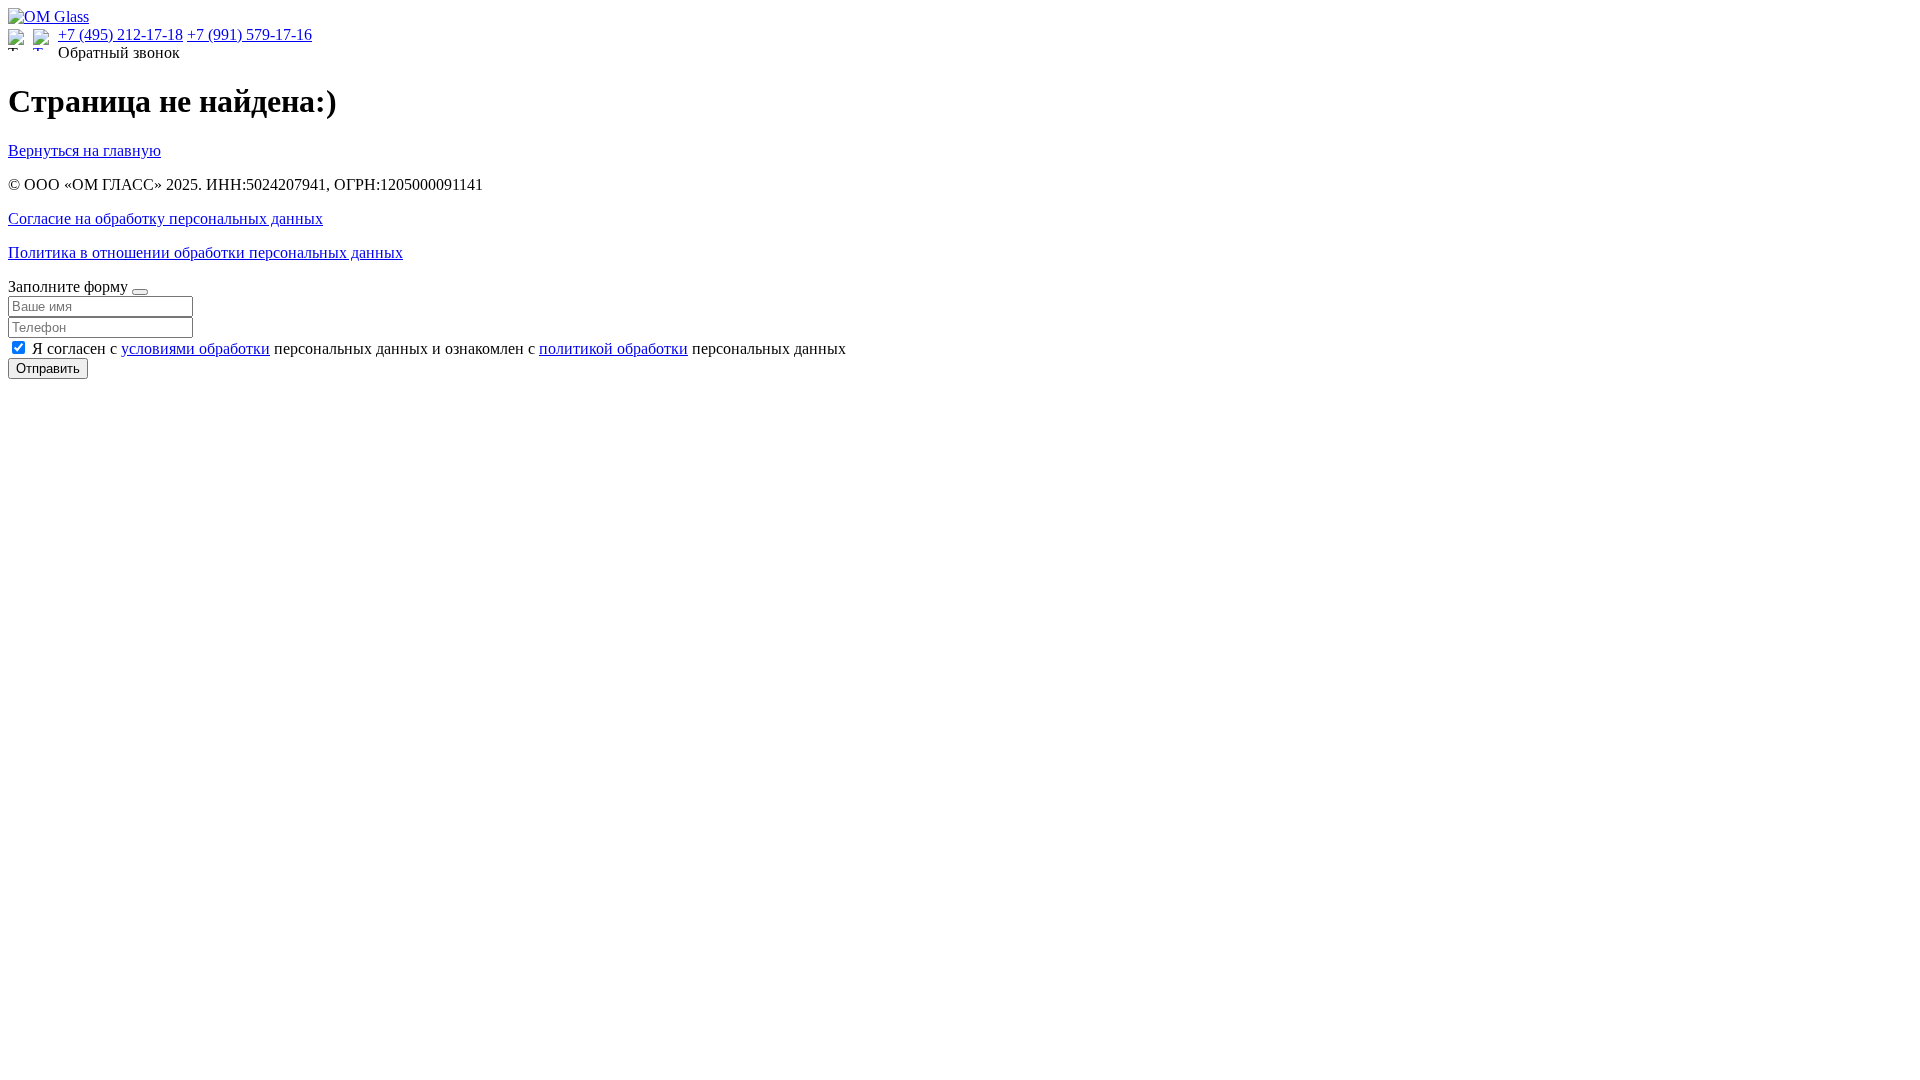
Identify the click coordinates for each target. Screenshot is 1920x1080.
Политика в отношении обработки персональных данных (205, 252)
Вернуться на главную (84, 150)
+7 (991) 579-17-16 (249, 34)
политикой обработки (613, 348)
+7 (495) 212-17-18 (120, 34)
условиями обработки (195, 348)
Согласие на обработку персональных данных (165, 218)
